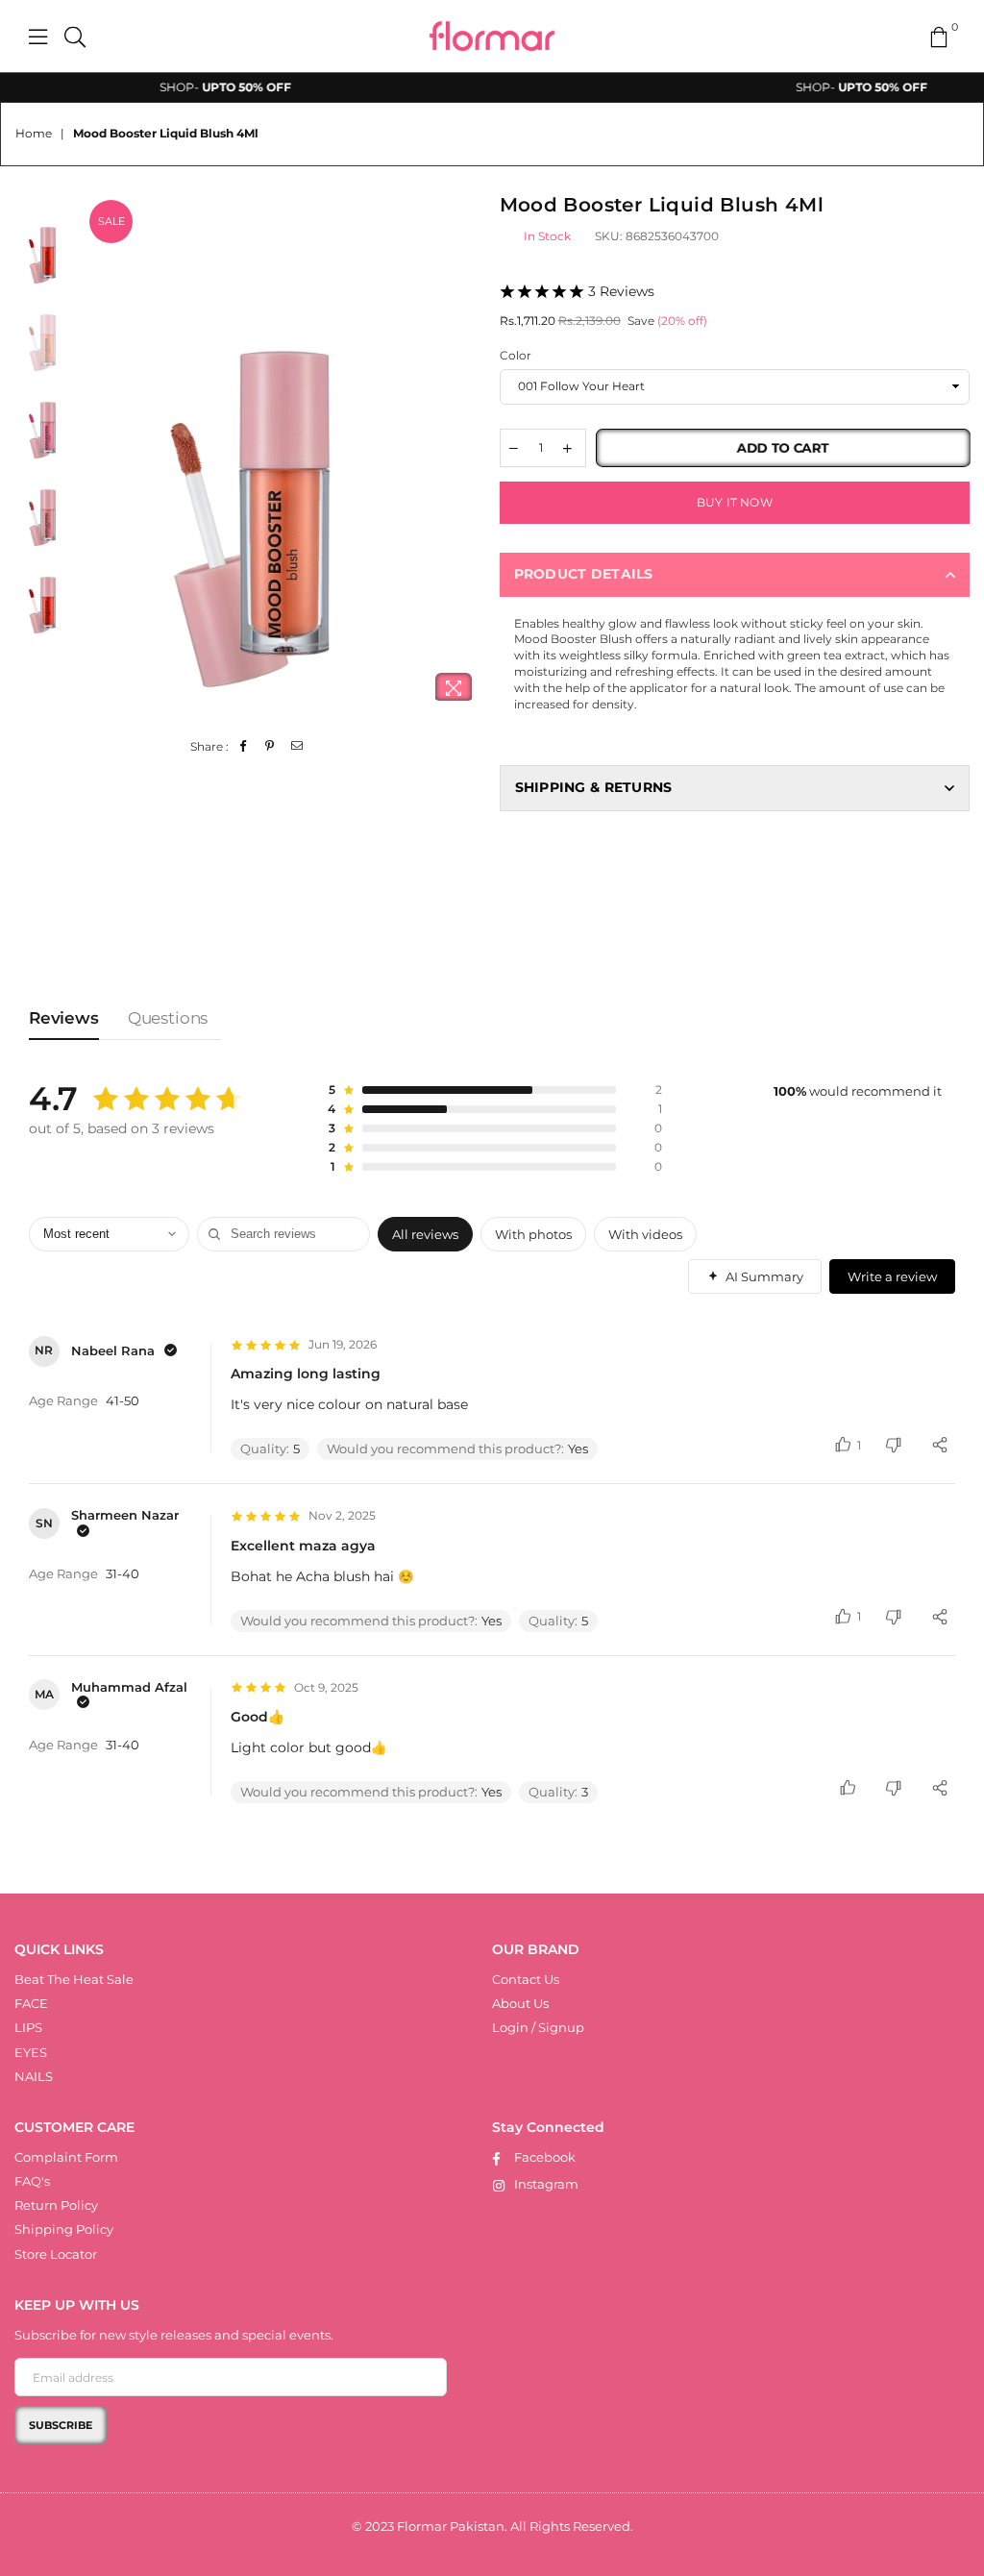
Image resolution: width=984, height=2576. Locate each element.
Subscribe (61, 2425)
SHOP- (193, 87)
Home (34, 133)
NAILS (34, 2076)
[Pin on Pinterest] (271, 747)
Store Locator (56, 2254)
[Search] (75, 37)
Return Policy (56, 2205)
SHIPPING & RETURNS (594, 787)
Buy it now (735, 502)
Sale (111, 221)
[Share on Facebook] (244, 747)
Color (516, 355)
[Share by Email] (297, 747)
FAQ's (32, 2181)
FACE (31, 2003)
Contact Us (526, 1979)
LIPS (28, 2027)
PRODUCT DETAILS (584, 574)
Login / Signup (538, 2027)
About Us (520, 2003)
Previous (101, 455)
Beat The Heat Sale (74, 1979)
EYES (31, 2052)
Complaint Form (66, 2157)
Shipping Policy (64, 2229)
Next (468, 455)
